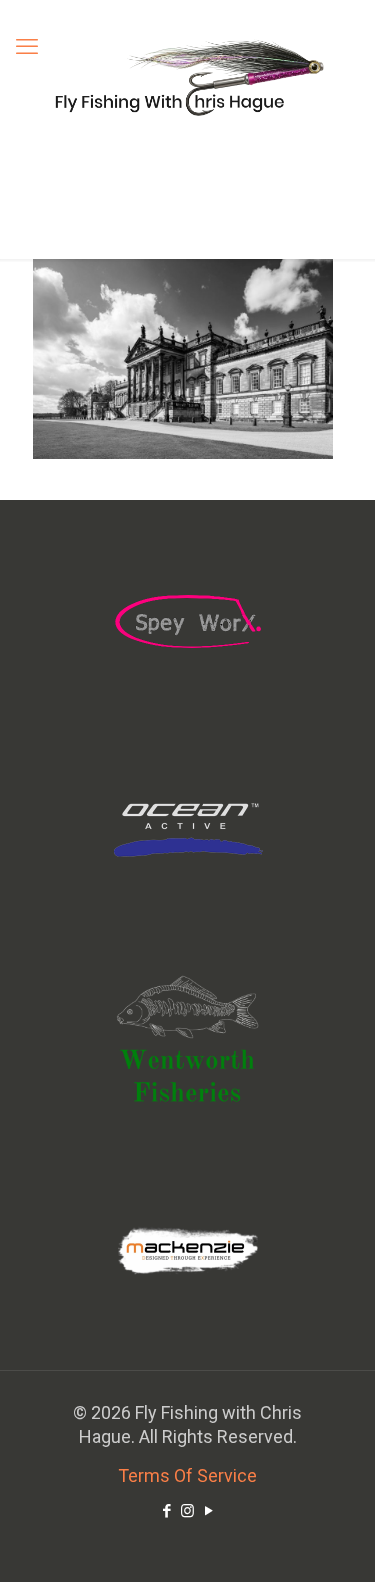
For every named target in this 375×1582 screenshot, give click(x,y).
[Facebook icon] (166, 1511)
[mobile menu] (27, 47)
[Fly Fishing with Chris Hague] (187, 77)
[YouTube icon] (208, 1511)
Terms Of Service (187, 1475)
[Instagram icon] (187, 1511)
